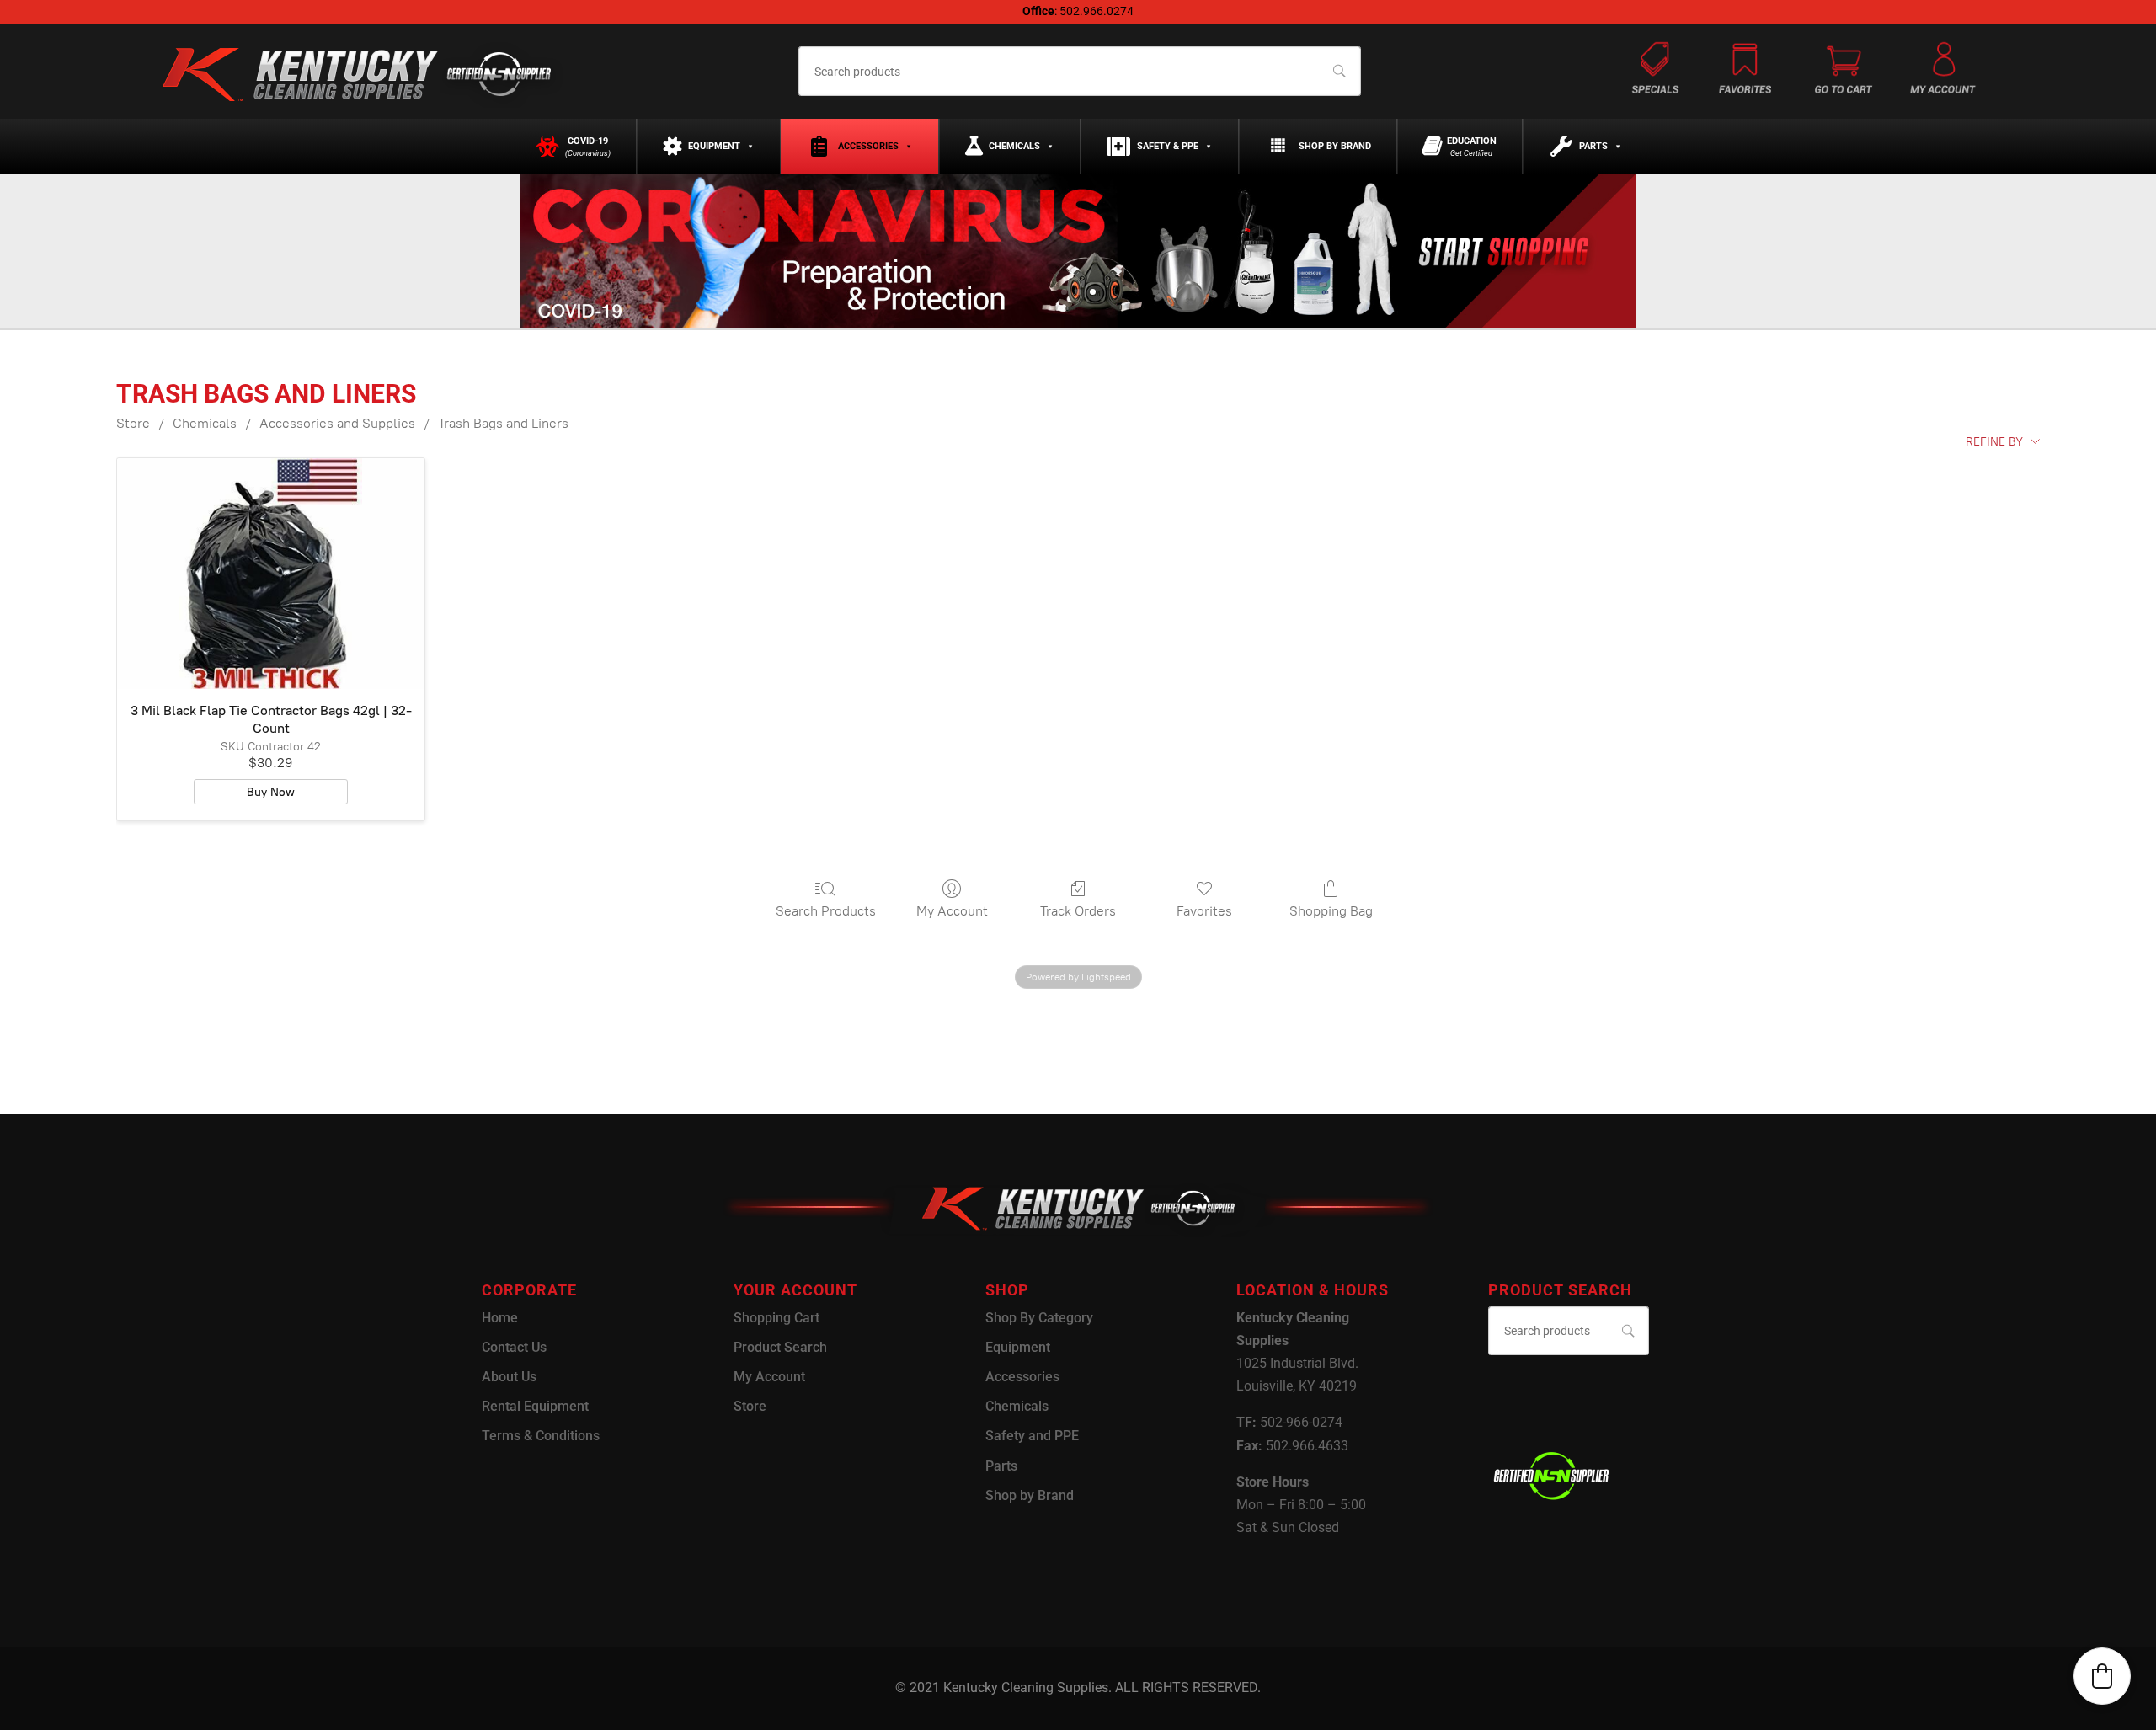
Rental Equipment (535, 1406)
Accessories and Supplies (337, 423)
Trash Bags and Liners (503, 423)
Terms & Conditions (541, 1436)
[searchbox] (1079, 71)
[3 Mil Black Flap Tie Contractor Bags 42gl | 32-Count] (271, 574)
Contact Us (514, 1347)
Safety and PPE (1032, 1436)
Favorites (1204, 911)
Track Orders (1078, 911)
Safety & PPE (1168, 146)
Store (133, 423)
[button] (2102, 1676)
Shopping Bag (1331, 911)
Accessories (868, 146)
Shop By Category (1039, 1318)
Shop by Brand (1335, 146)
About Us (509, 1377)
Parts (1593, 146)
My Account (952, 911)
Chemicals (1014, 146)
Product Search (780, 1347)
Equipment (714, 146)
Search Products (826, 911)
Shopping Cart (776, 1318)
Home (500, 1318)
